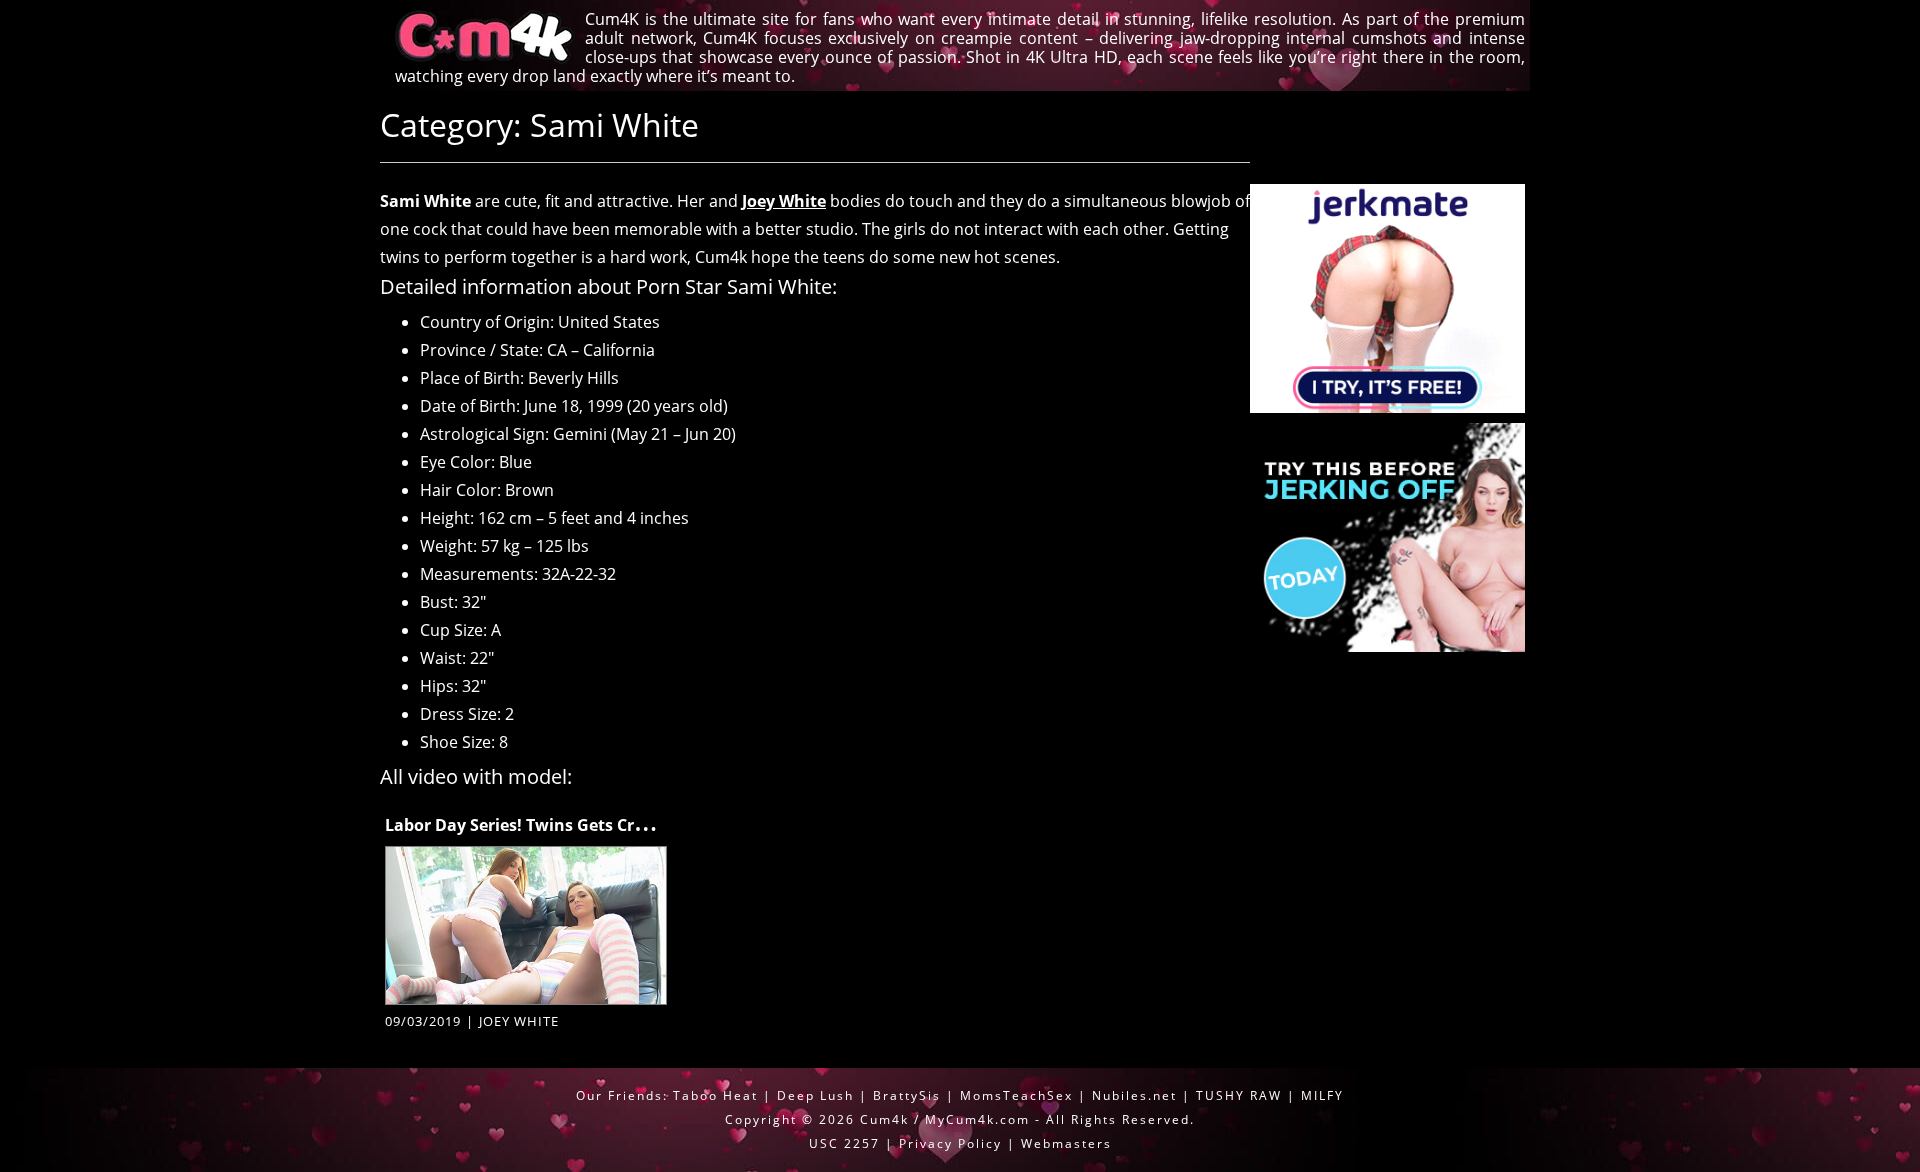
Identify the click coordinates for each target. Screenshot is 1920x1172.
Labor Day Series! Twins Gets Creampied (544, 825)
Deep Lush (815, 1095)
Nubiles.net (1134, 1095)
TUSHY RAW (1241, 1095)
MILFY (1322, 1095)
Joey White (784, 201)
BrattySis (907, 1095)
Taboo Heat (715, 1095)
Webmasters (1066, 1143)
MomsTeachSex (1016, 1095)
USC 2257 (844, 1143)
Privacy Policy (950, 1143)
